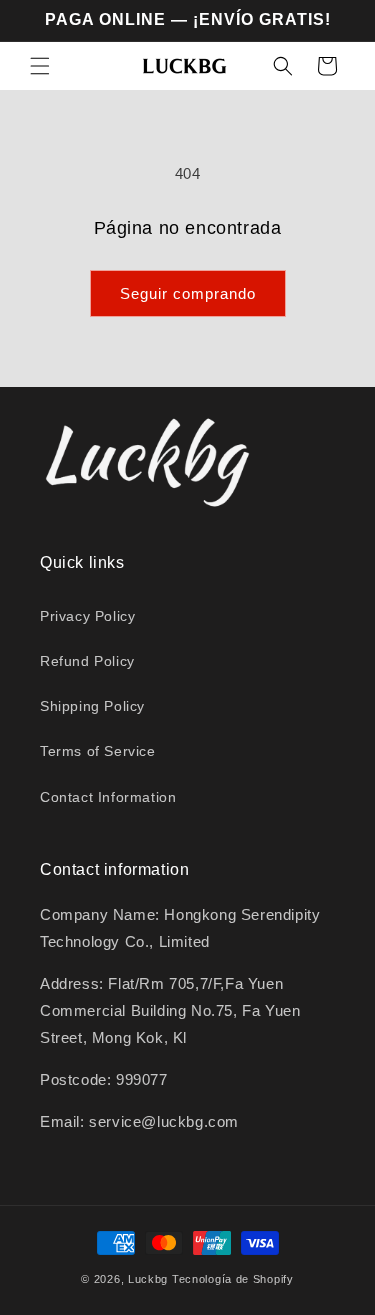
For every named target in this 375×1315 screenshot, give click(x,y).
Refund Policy (87, 661)
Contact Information (108, 797)
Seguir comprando (188, 293)
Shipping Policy (92, 706)
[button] (40, 66)
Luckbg (148, 1279)
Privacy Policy (87, 616)
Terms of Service (98, 751)
